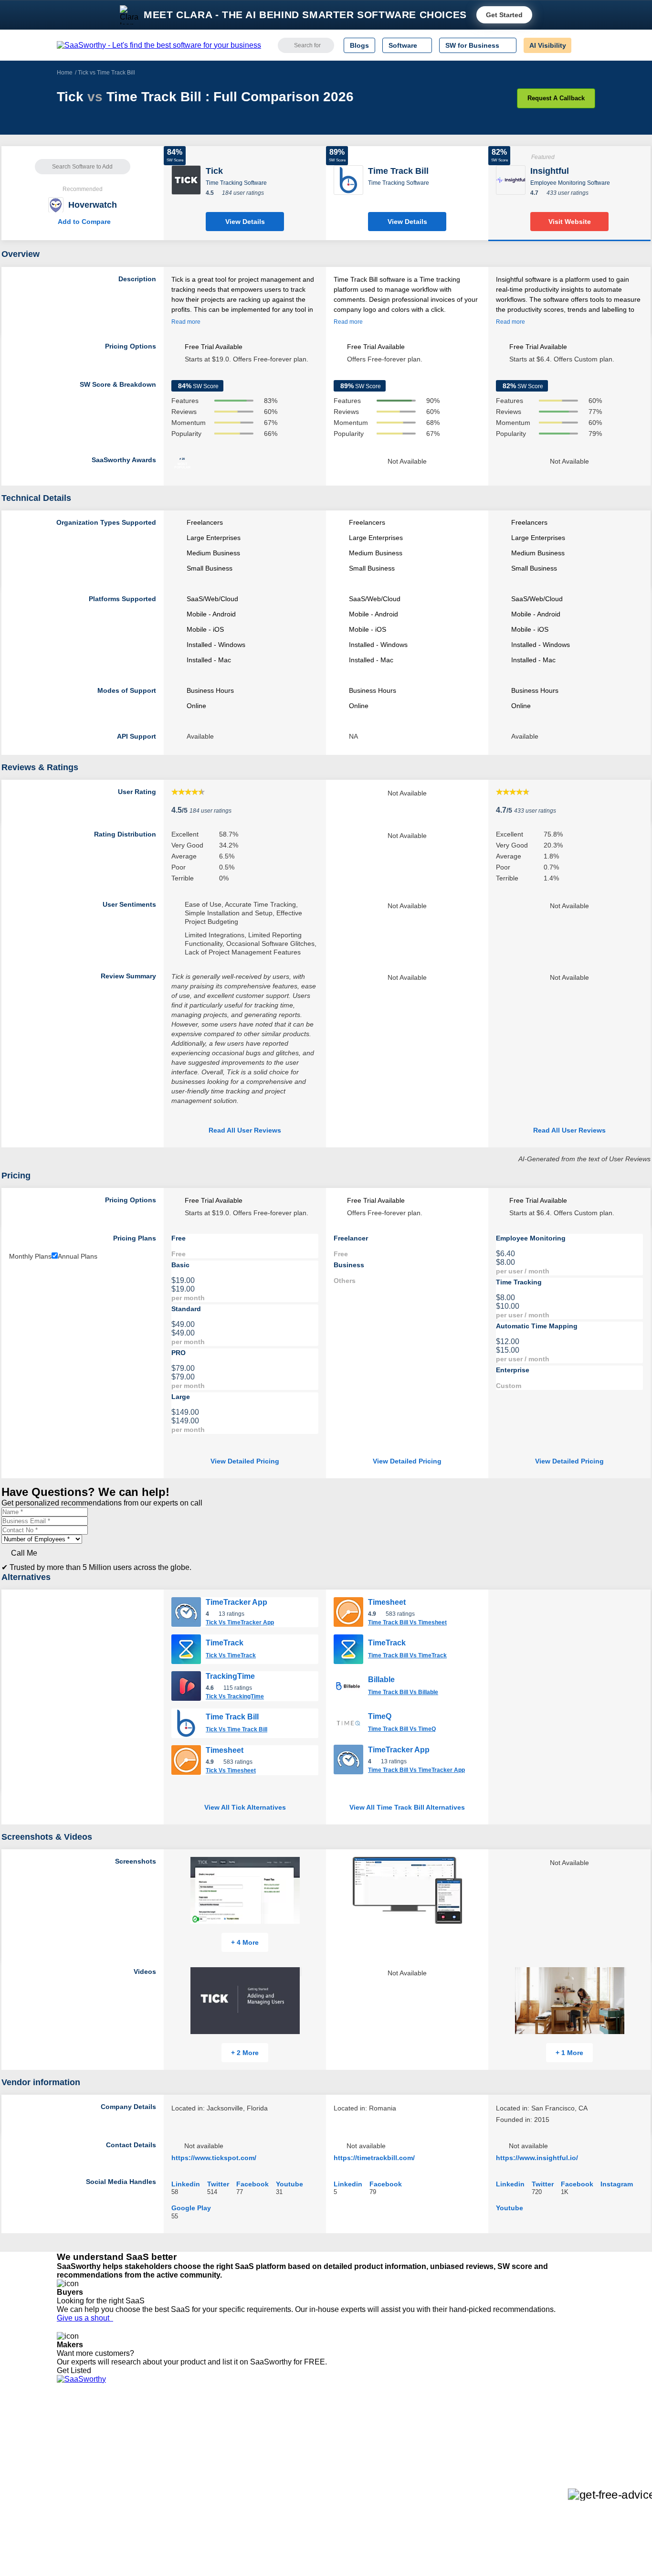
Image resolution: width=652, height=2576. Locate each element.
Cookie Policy (148, 2441)
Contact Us (74, 2492)
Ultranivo (183, 2458)
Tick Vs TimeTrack (231, 1655)
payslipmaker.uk (194, 2449)
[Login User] (583, 45)
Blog (63, 2467)
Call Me (24, 1553)
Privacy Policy (149, 2424)
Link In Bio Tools (324, 2467)
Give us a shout (85, 2318)
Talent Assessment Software (342, 2484)
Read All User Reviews (245, 1130)
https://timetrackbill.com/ (374, 2158)
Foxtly (179, 2492)
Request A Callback (556, 98)
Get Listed (76, 2370)
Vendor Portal (77, 2449)
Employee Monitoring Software (570, 183)
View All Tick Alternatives (245, 1807)
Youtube (289, 2184)
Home (65, 73)
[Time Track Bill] (348, 179)
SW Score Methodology (92, 2475)
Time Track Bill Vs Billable (403, 1692)
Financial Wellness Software (342, 2501)
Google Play (191, 2208)
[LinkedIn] (550, 2433)
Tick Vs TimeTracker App (240, 1622)
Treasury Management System (346, 2492)
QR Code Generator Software (344, 2449)
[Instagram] (556, 2433)
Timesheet (225, 1750)
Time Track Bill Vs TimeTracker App (416, 1770)
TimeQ (380, 1716)
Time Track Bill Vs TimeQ (402, 1729)
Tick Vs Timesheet (231, 1770)
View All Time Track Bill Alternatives (407, 1807)
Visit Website (570, 222)
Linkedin (186, 2184)
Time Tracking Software (236, 183)
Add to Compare (83, 222)
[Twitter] (546, 2433)
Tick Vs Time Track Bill (237, 1729)
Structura (183, 2441)
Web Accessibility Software (339, 2475)
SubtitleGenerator (196, 2484)
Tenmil (179, 2432)
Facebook (252, 2184)
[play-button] (301, 1972)
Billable (381, 1680)
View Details (245, 222)
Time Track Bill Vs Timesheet (407, 1622)
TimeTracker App (237, 1602)
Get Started (504, 15)
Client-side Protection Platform (345, 2458)
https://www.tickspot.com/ (214, 2158)
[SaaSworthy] (159, 45)
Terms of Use (148, 2432)
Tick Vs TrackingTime (235, 1696)
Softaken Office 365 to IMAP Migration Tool (234, 2501)
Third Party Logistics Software (344, 2432)
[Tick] (186, 179)
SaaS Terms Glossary (89, 2484)
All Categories (78, 2432)
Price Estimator (80, 2441)
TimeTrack (225, 1643)
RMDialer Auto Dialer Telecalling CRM (226, 2467)
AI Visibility (548, 45)
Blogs (359, 45)
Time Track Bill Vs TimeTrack (407, 1655)
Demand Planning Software (341, 2424)
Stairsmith (184, 2424)
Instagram (617, 2184)
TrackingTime (230, 1676)
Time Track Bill (232, 1717)
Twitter (218, 2184)
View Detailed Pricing (245, 1461)
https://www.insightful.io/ (537, 2158)
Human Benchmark (199, 2475)
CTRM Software (323, 2441)
